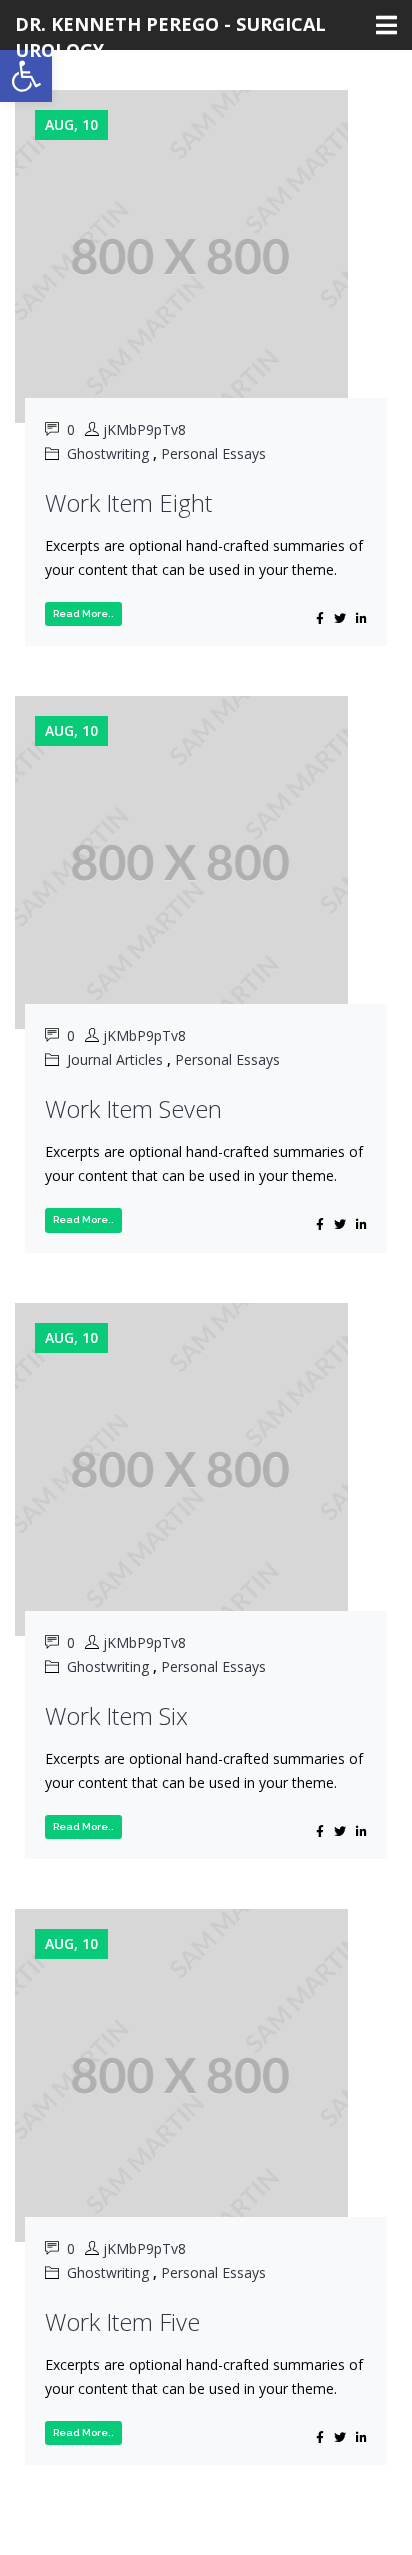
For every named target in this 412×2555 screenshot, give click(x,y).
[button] (26, 76)
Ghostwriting (108, 453)
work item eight (128, 502)
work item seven (133, 1108)
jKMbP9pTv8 (144, 429)
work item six (116, 1715)
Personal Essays (213, 453)
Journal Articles (115, 1059)
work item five (122, 2321)
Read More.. (83, 613)
